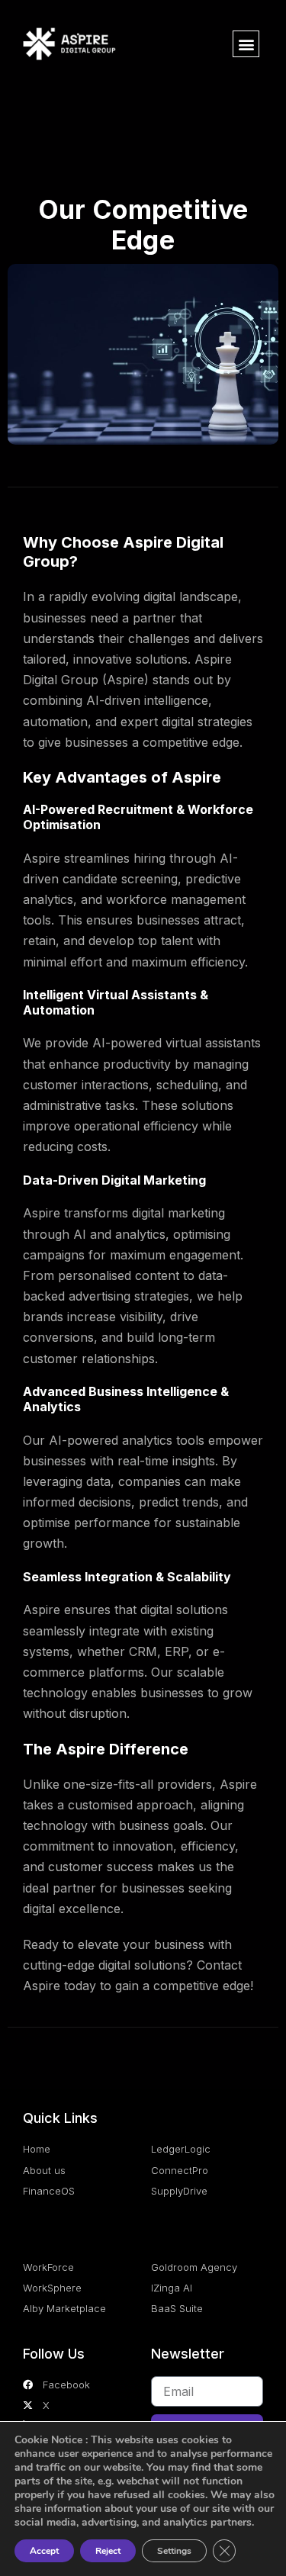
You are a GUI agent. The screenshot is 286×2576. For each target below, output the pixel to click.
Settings (174, 2551)
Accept (44, 2551)
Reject (108, 2551)
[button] (246, 44)
